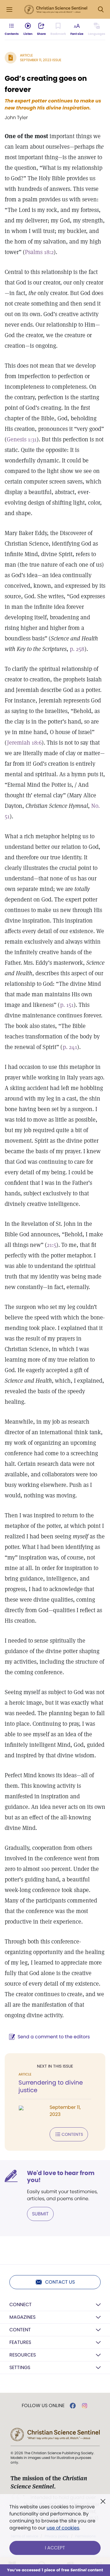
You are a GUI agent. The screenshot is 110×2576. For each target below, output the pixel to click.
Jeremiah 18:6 (24, 743)
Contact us (60, 2282)
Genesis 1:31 (22, 439)
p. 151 (67, 1005)
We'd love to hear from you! (61, 2176)
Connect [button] (21, 2305)
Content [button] (20, 2330)
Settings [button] (20, 2367)
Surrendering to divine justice (51, 2086)
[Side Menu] (9, 10)
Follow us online (43, 2406)
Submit (40, 2214)
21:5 (52, 1245)
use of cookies (63, 2528)
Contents (72, 2134)
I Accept (55, 2548)
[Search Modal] (101, 10)
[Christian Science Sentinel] (56, 10)
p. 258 (77, 649)
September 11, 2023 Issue (41, 60)
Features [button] (20, 2342)
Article (26, 55)
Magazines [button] (22, 2317)
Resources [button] (23, 2355)
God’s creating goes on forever (46, 84)
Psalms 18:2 (39, 252)
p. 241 (70, 1047)
